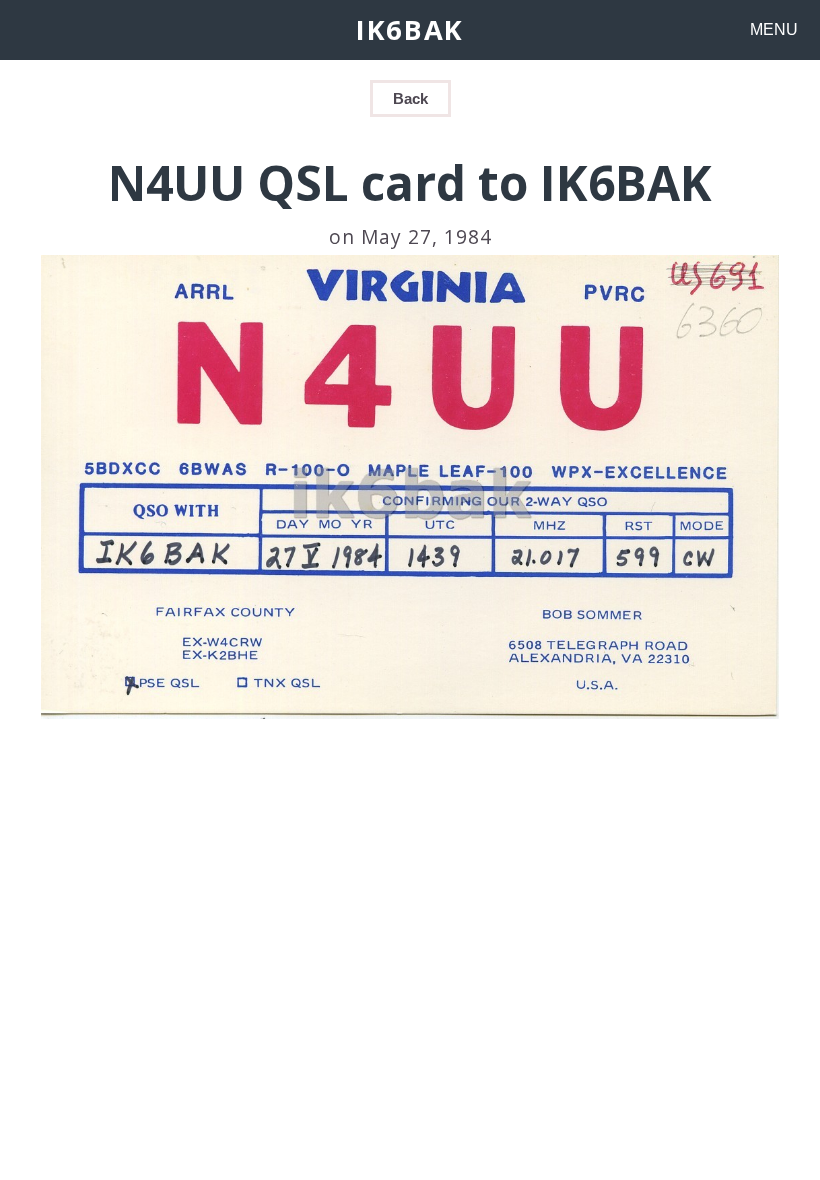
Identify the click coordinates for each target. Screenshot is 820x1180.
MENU (774, 29)
